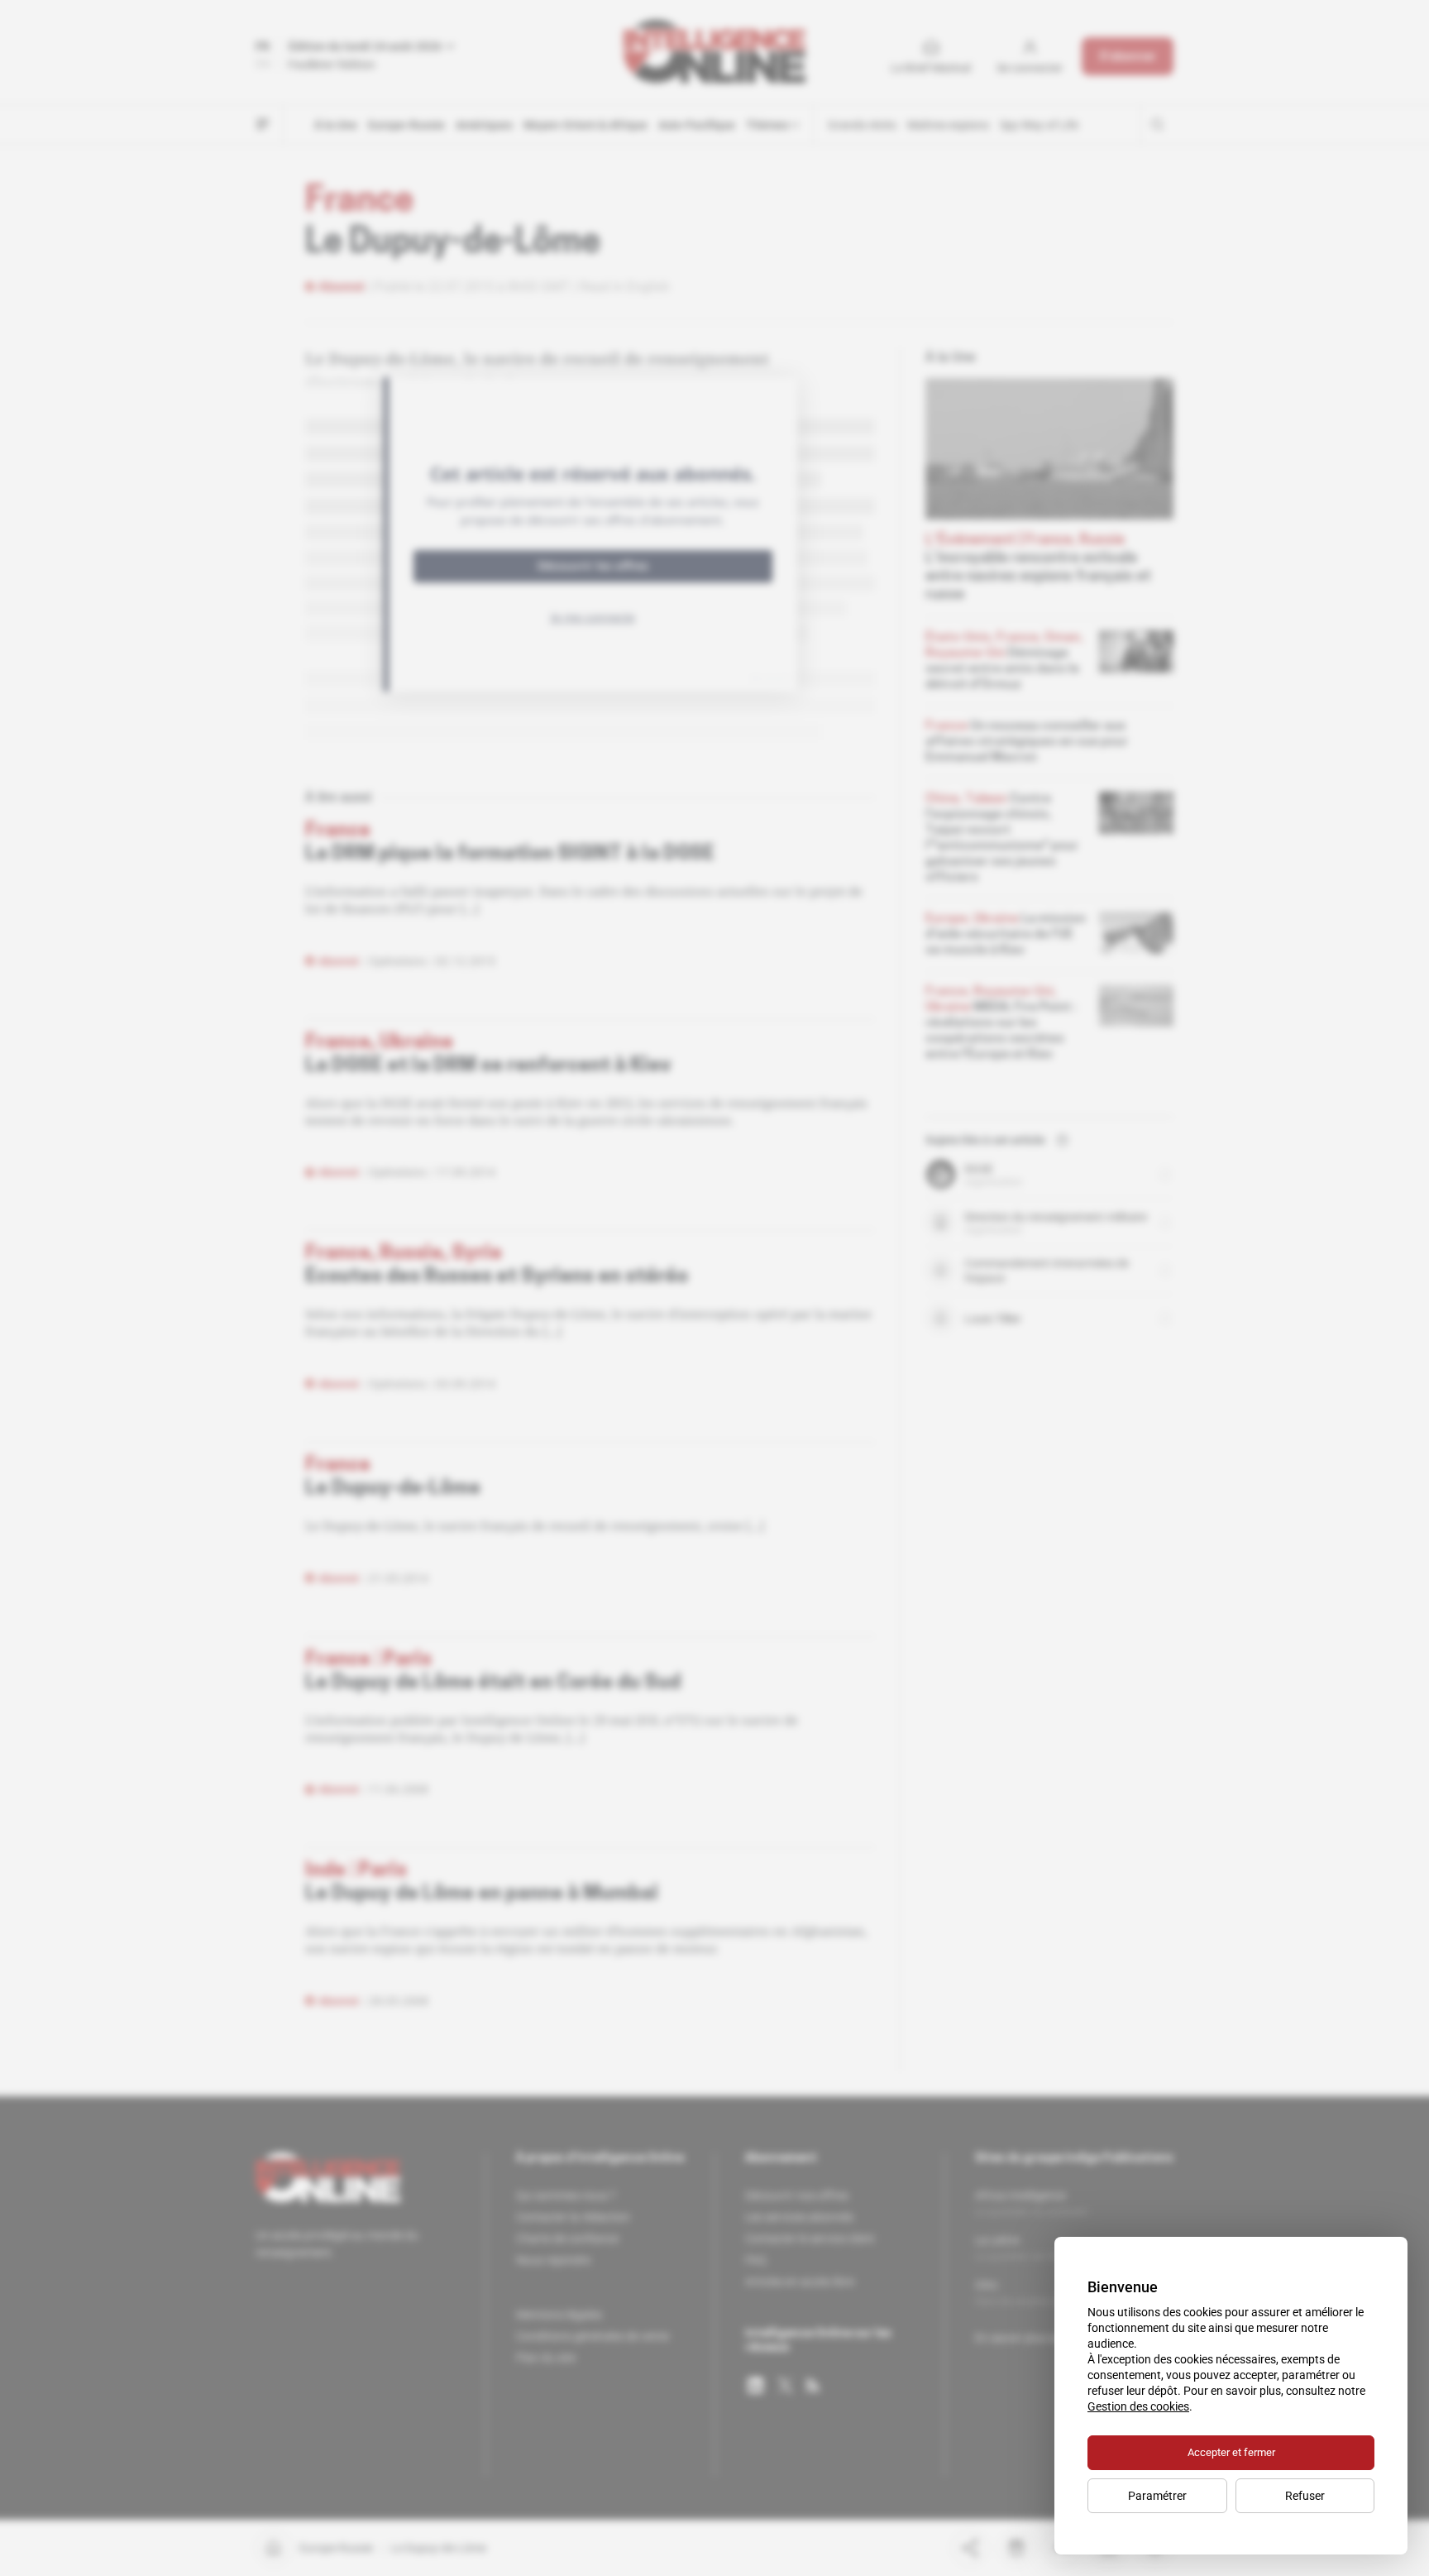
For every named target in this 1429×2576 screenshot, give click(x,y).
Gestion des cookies (1138, 2406)
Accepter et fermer (1231, 2452)
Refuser (1305, 2496)
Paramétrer (1157, 2496)
